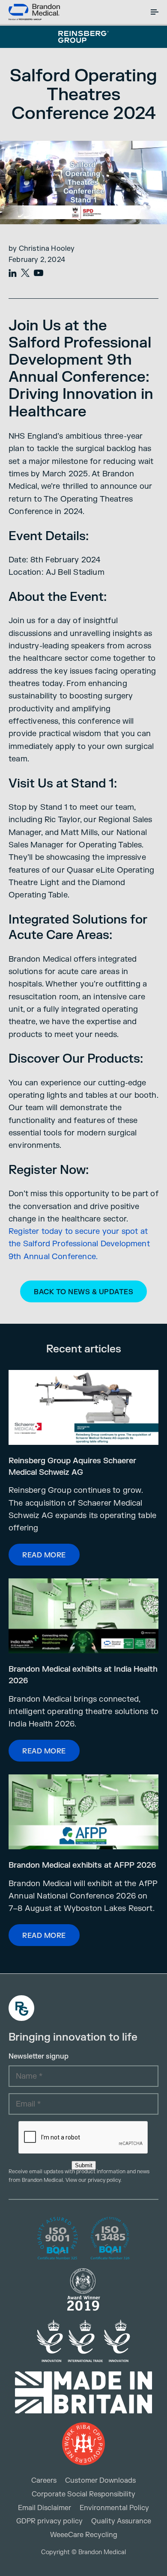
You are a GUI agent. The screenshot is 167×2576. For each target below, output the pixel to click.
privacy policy (104, 2180)
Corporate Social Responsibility (83, 2494)
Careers (44, 2481)
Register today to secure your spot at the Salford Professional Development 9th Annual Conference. (79, 1244)
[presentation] (83, 2138)
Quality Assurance (121, 2521)
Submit (84, 2165)
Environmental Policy (114, 2508)
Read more (44, 1555)
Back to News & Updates (83, 1292)
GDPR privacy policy (49, 2521)
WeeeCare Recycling (84, 2535)
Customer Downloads (100, 2481)
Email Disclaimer (45, 2508)
